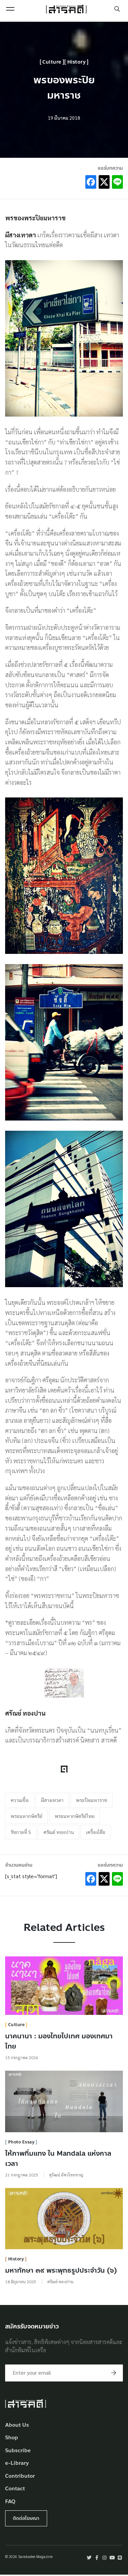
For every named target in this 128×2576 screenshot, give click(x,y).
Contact (15, 2489)
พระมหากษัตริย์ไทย (75, 1816)
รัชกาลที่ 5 (21, 1832)
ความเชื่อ (20, 1800)
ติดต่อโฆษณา (26, 2518)
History (77, 62)
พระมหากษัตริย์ (26, 1816)
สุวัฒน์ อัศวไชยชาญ (66, 2175)
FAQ (10, 2502)
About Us (17, 2425)
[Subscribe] (114, 2373)
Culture (52, 62)
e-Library (17, 2463)
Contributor (20, 2476)
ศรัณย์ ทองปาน (59, 1832)
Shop (12, 2438)
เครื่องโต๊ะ (96, 1832)
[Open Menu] (10, 9)
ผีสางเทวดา (52, 1800)
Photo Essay (22, 2142)
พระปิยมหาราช (91, 1800)
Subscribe (18, 2451)
